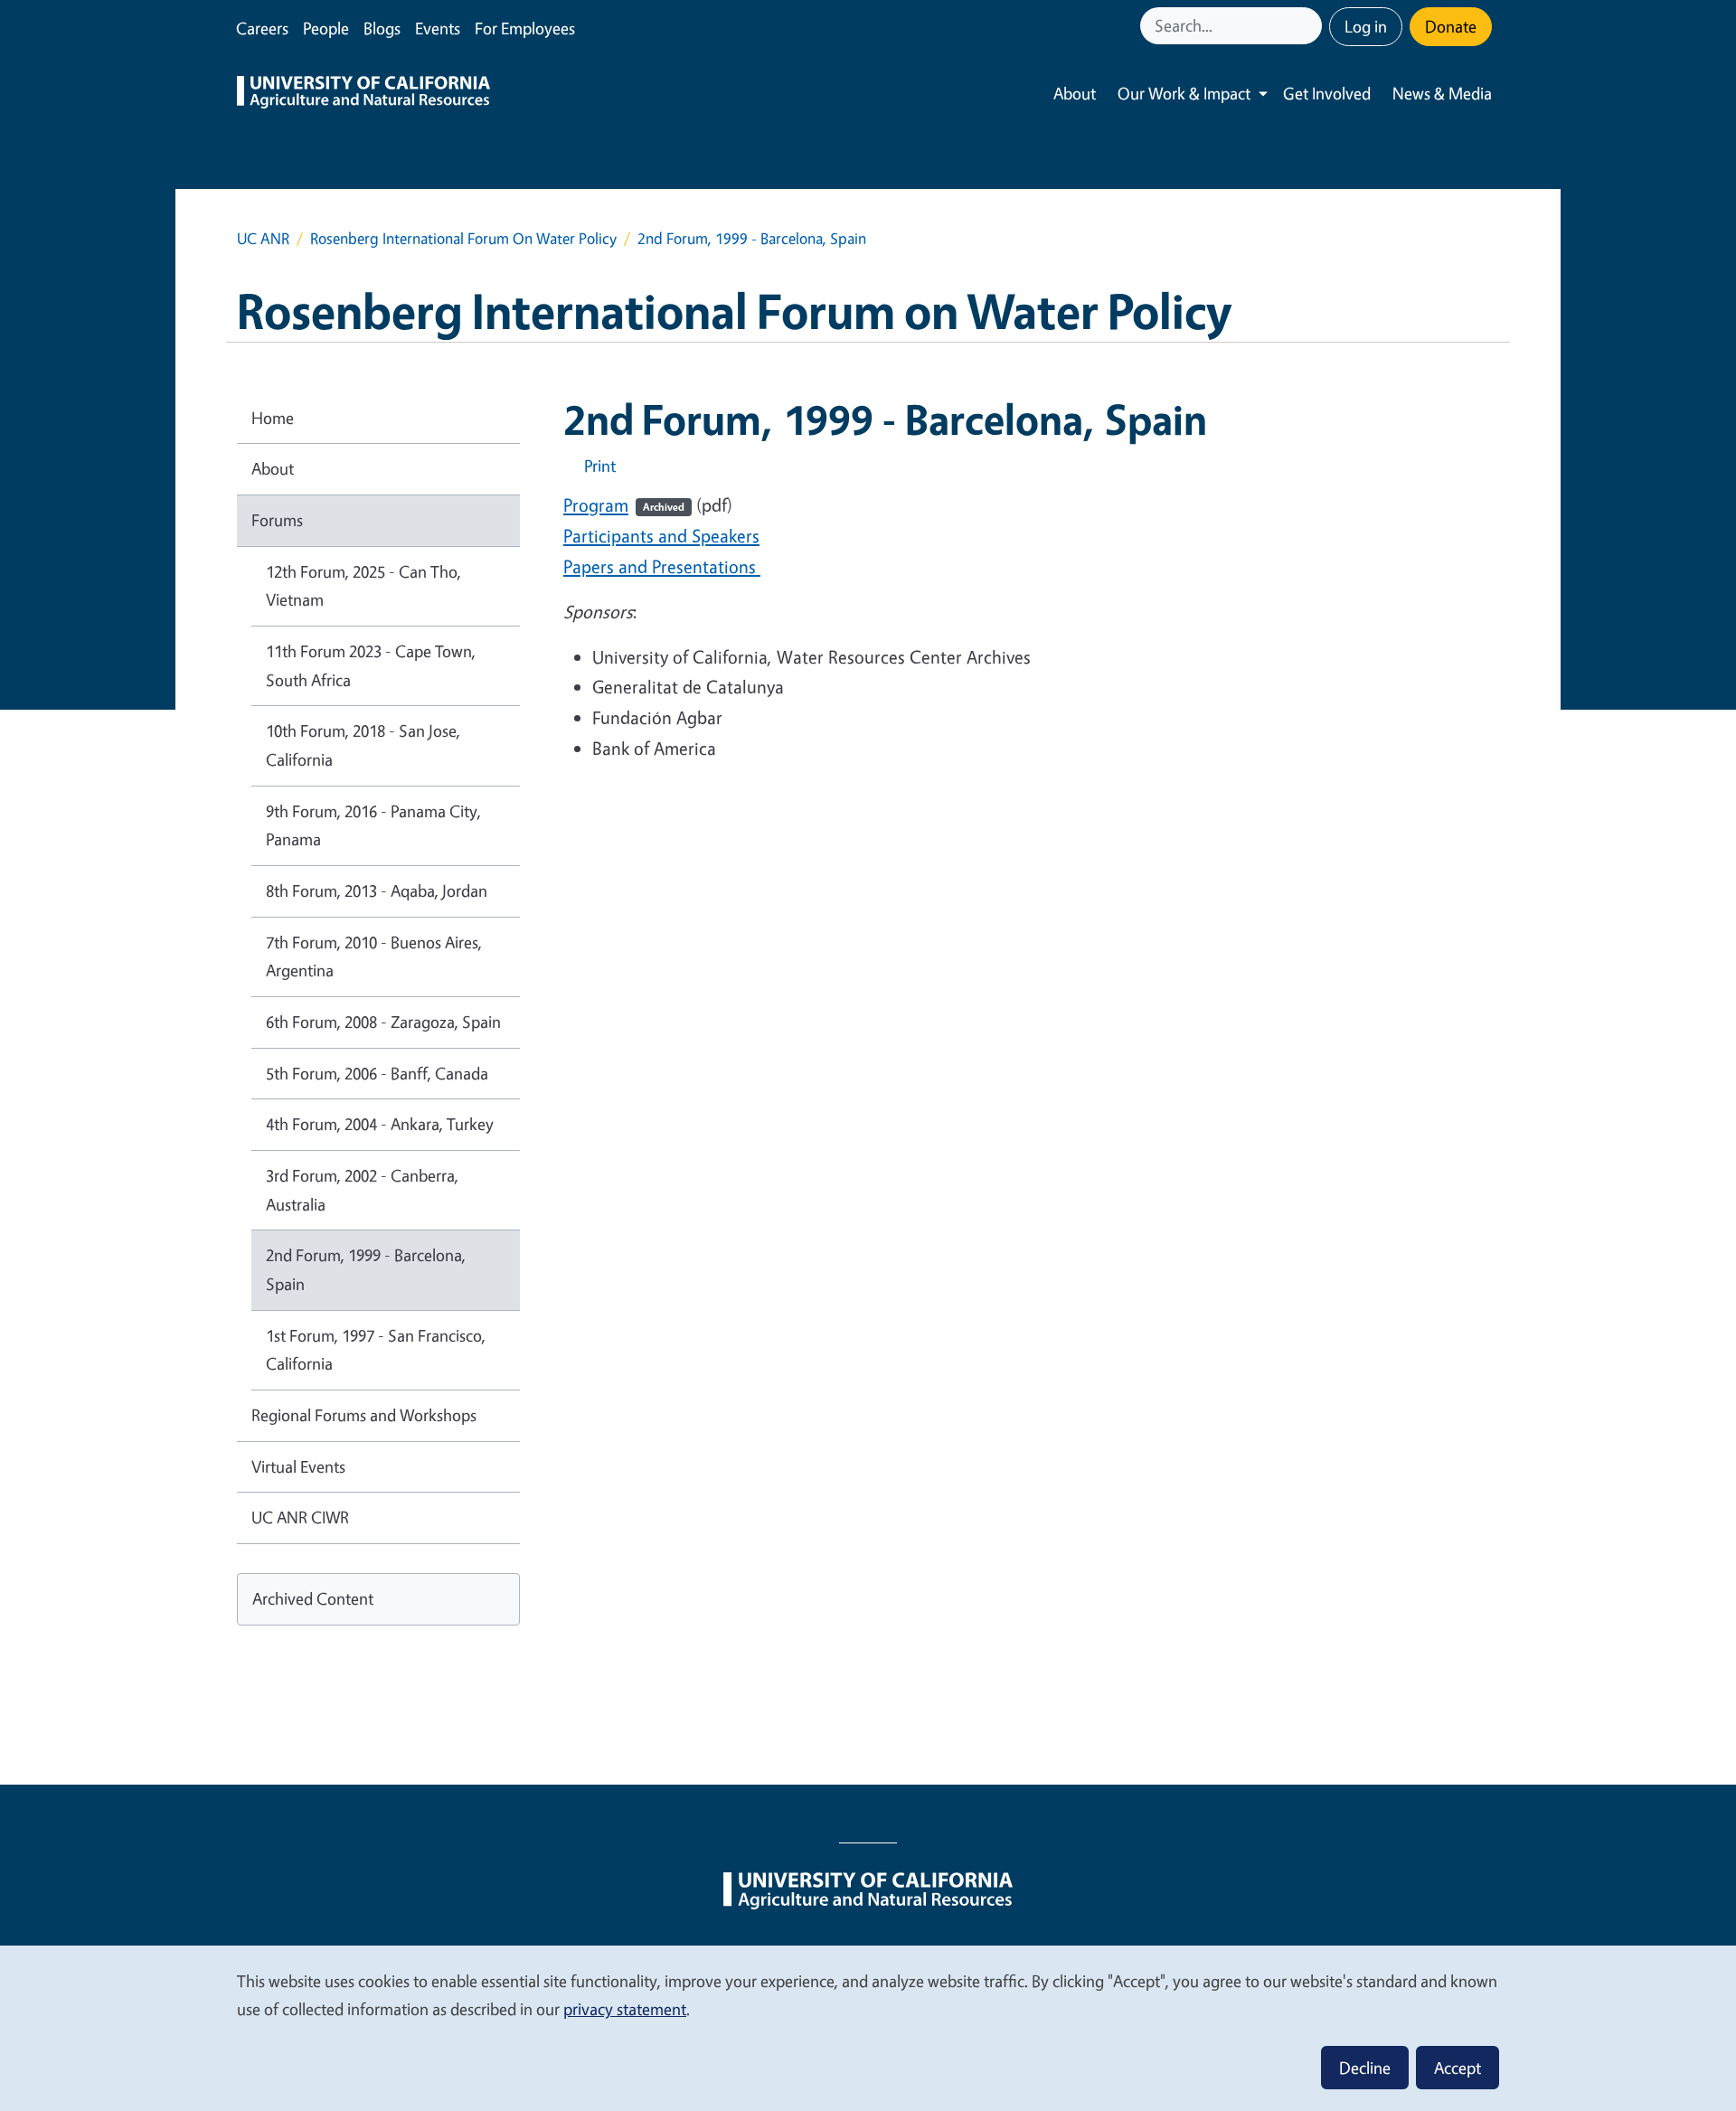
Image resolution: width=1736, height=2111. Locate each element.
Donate (1451, 26)
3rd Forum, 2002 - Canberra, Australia (362, 1190)
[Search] (1310, 26)
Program (624, 505)
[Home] (363, 94)
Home (273, 418)
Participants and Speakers (661, 536)
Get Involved (1327, 93)
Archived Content (313, 1598)
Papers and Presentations (662, 566)
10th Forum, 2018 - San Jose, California (363, 745)
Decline (1365, 2068)
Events (438, 28)
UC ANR (263, 238)
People (326, 28)
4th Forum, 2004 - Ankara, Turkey (380, 1124)
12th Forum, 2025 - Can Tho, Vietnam (363, 586)
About (1075, 93)
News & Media (1442, 93)
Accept (1458, 2068)
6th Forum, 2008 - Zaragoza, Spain (383, 1022)
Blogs (382, 28)
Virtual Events (298, 1466)
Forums (277, 520)
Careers (262, 28)
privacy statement (625, 2009)
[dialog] (868, 2027)
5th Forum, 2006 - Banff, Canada (377, 1073)
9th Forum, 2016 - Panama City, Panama (373, 825)
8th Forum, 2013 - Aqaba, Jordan (377, 891)
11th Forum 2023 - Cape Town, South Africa (371, 665)
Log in (1366, 26)
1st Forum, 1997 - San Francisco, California (376, 1350)
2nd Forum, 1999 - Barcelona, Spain (366, 1269)
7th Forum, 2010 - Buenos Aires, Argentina (374, 957)
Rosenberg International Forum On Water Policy (463, 238)
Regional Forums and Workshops (364, 1415)
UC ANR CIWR (300, 1517)
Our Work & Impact (1184, 93)
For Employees (525, 28)
